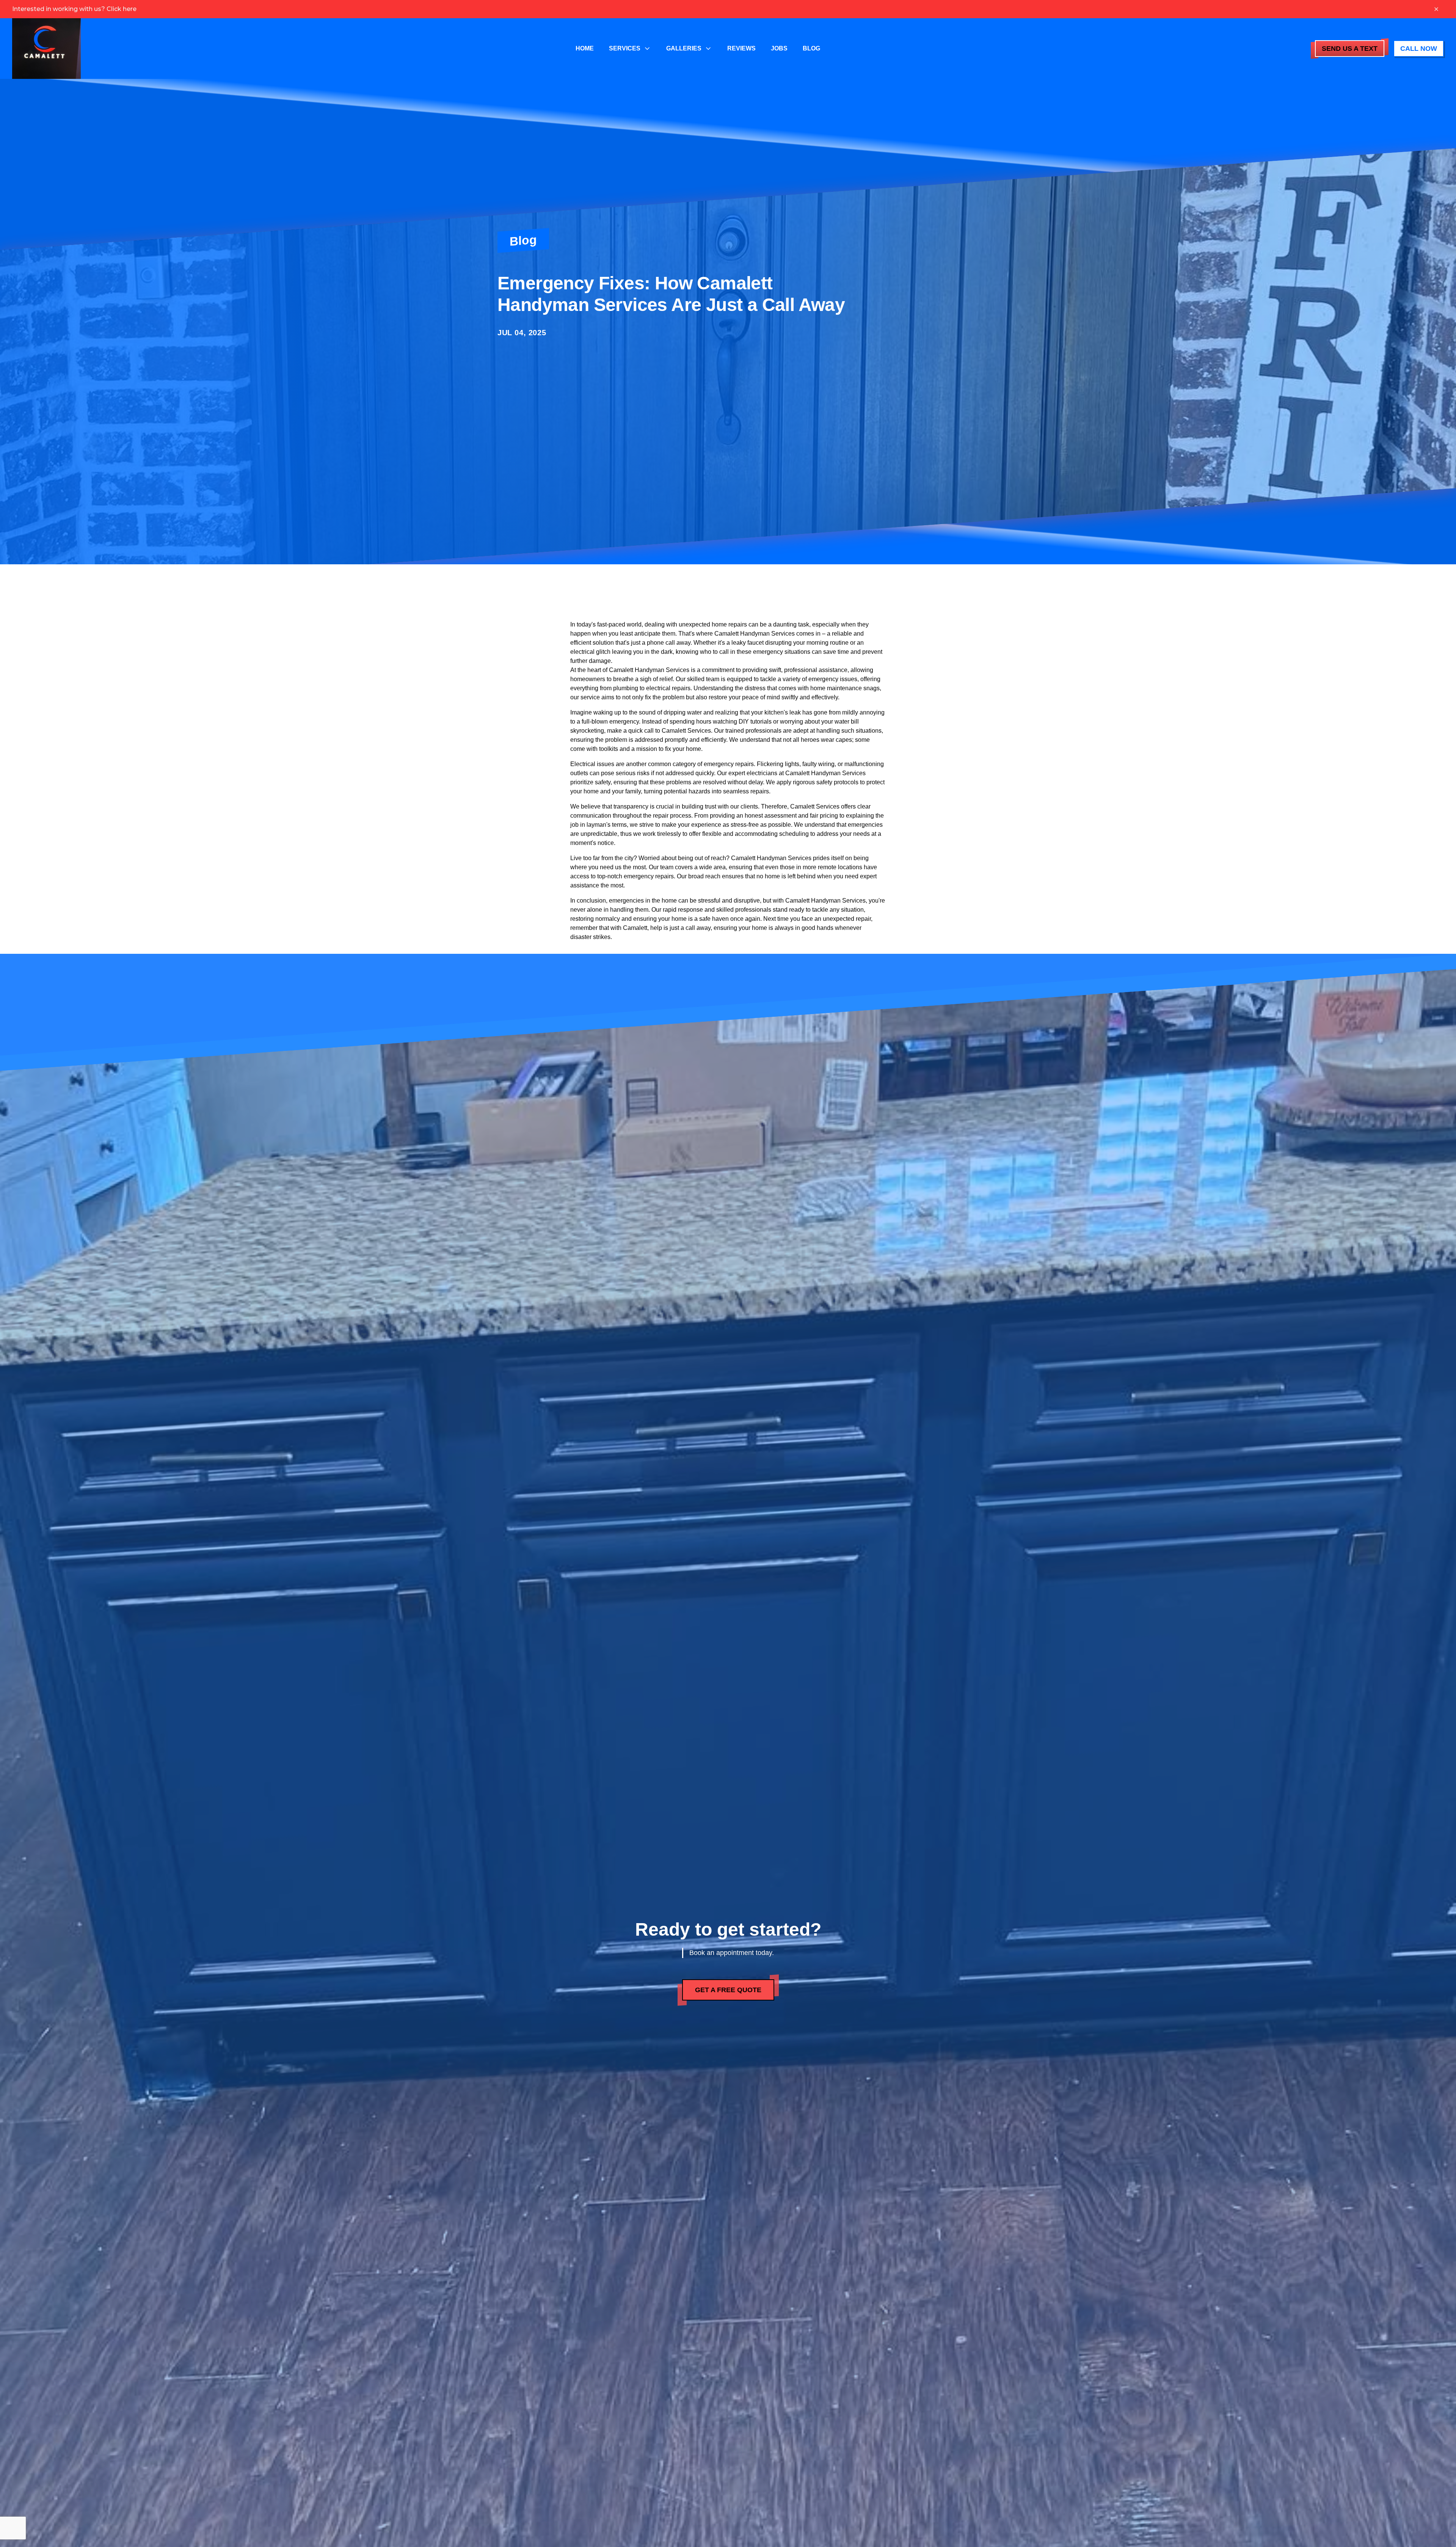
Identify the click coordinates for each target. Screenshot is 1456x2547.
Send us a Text (1350, 49)
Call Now (1419, 49)
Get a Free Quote (728, 1990)
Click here (122, 9)
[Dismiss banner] (1436, 9)
